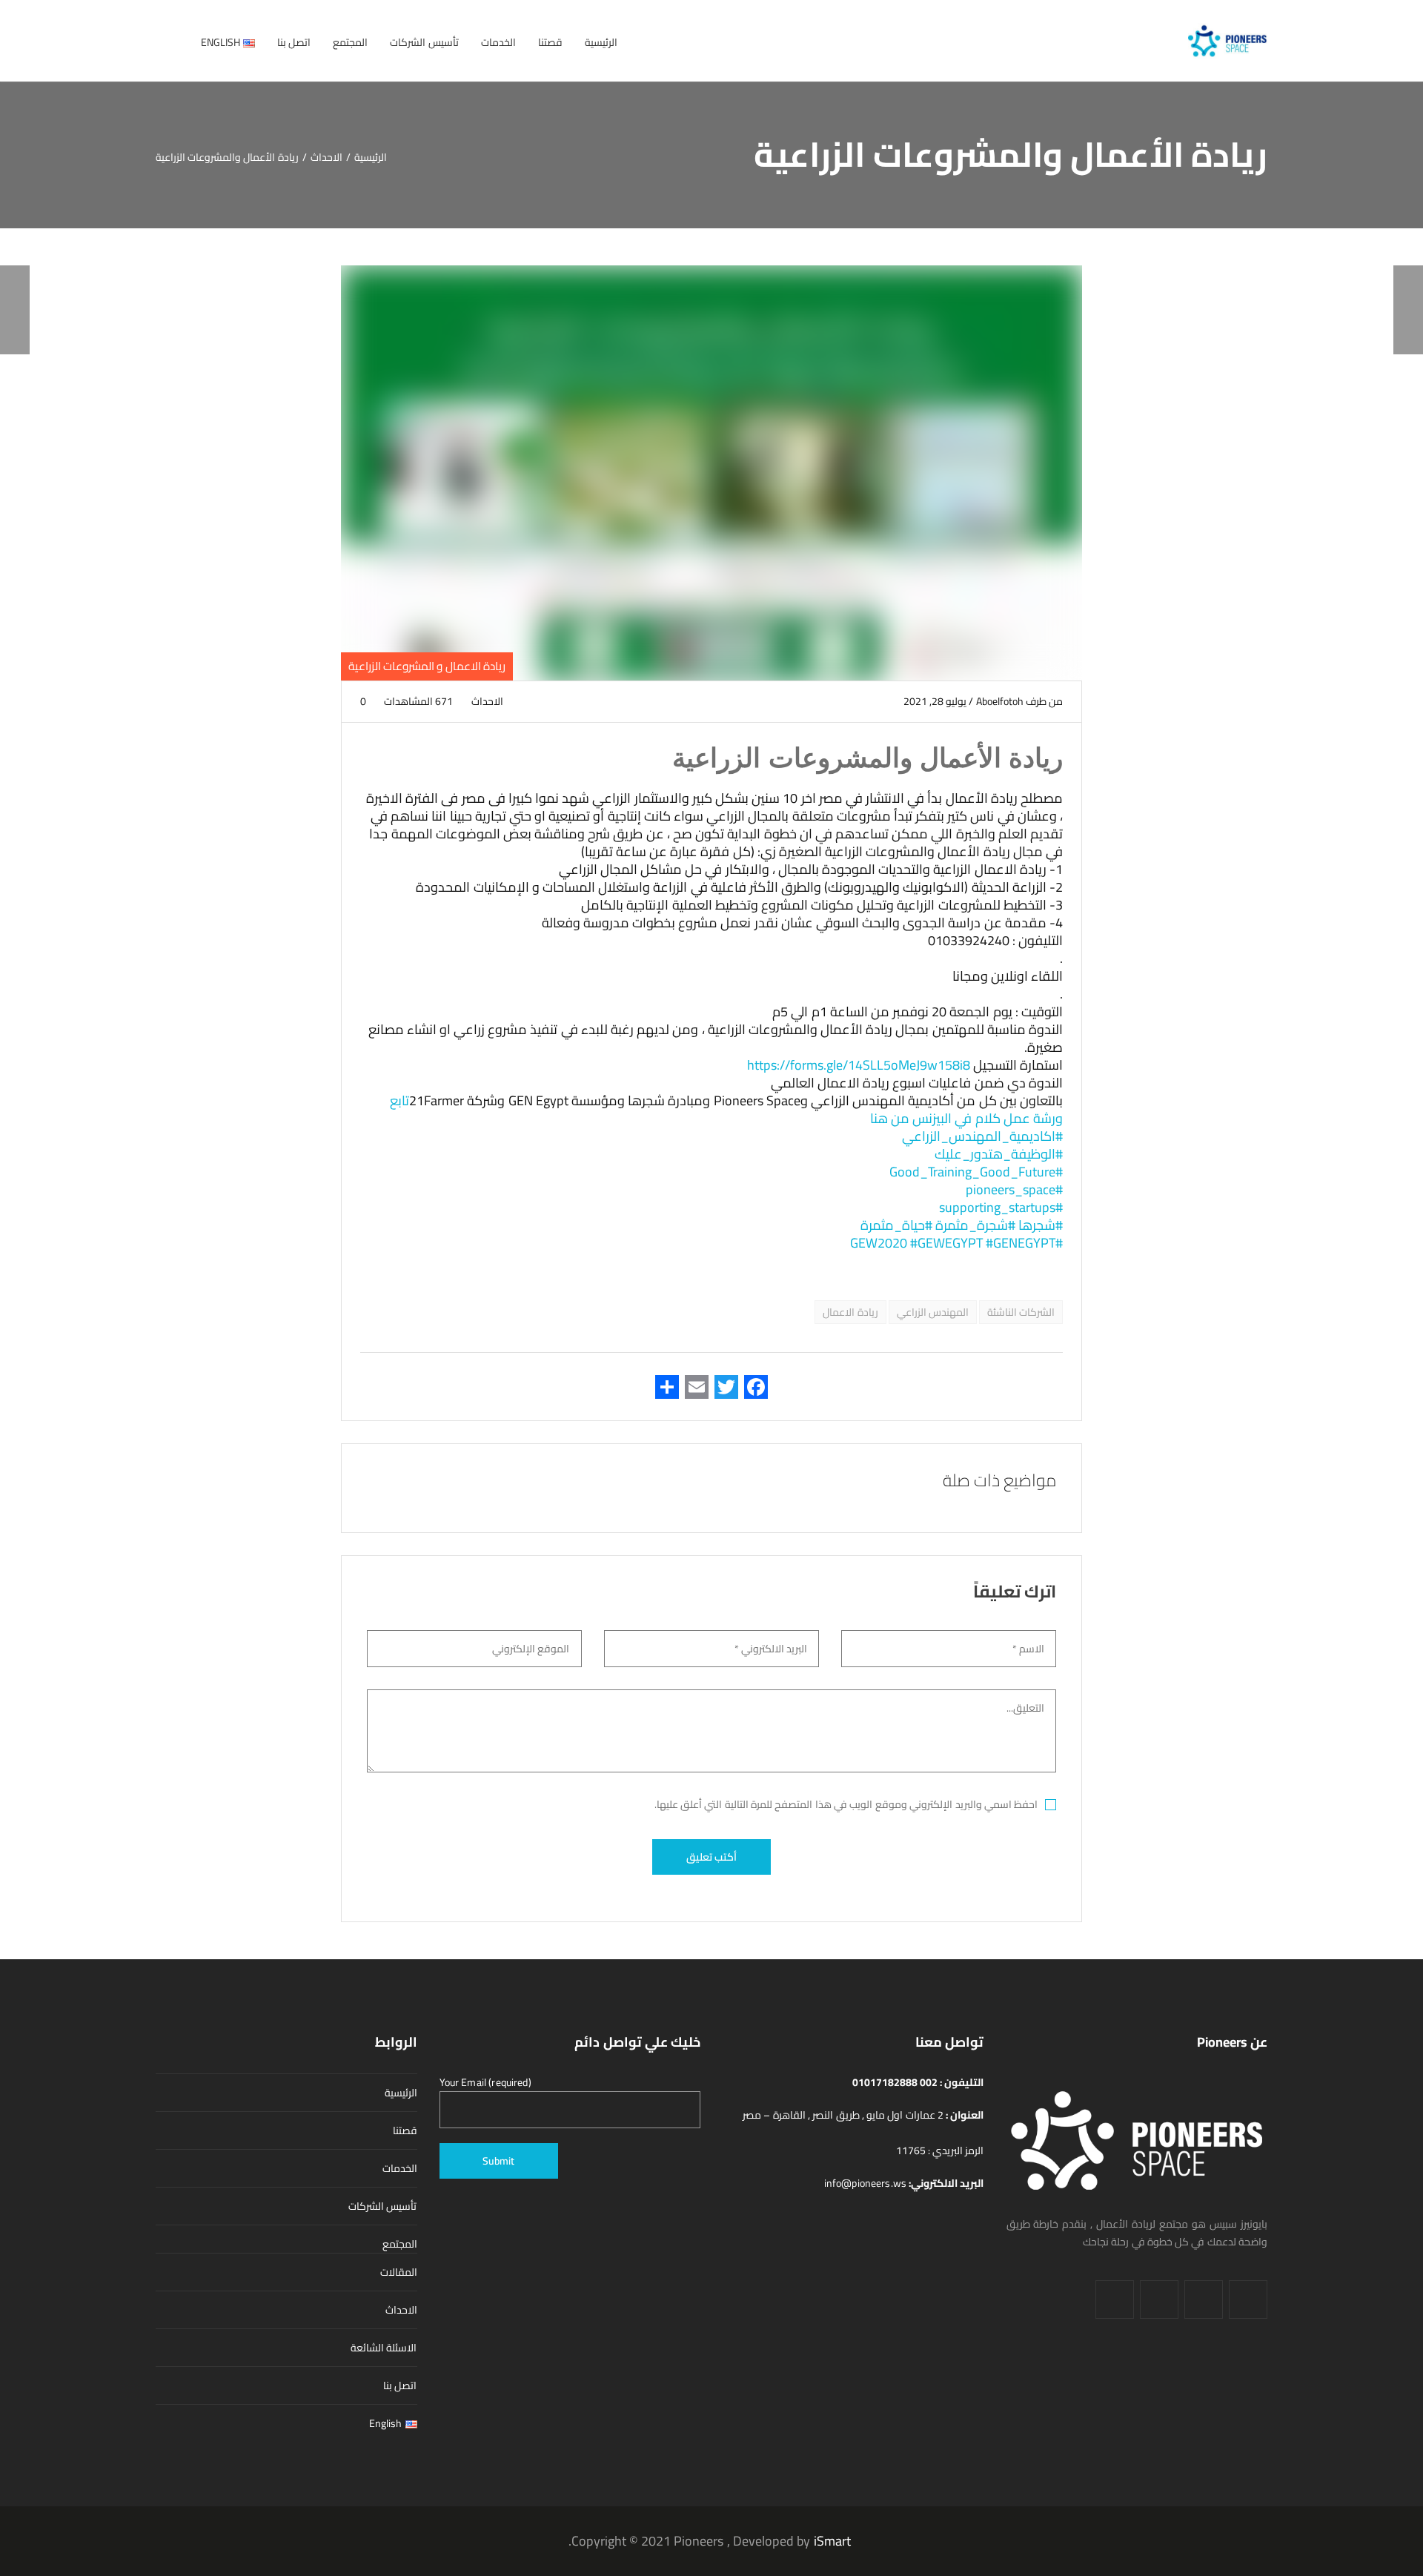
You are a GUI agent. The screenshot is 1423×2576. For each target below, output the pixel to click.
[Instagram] (1159, 2299)
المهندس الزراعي (933, 1312)
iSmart (832, 2541)
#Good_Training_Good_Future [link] (976, 1172)
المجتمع (400, 2244)
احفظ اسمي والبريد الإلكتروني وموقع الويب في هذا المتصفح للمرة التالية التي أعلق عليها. (846, 1804)
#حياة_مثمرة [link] (896, 1225)
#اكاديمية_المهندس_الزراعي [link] (982, 1136)
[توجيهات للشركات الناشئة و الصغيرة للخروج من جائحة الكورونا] (1408, 310)
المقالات (399, 2272)
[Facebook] (1248, 2299)
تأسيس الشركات (382, 2206)
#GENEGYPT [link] (1021, 1243)
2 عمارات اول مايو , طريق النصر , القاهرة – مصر (844, 2115)
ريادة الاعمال (850, 1312)
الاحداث (488, 701)
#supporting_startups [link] (1001, 1207)
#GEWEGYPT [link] (946, 1243)
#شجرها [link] (1041, 1225)
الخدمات (400, 2168)
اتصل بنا (400, 2385)
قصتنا (405, 2130)
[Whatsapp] (1115, 2299)
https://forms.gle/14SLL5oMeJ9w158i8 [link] (859, 1065)
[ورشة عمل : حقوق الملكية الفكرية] (15, 310)
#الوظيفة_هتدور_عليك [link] (999, 1154)
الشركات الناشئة (1021, 1312)
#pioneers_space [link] (1014, 1189)
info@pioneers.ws (867, 2183)
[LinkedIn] (1204, 2299)
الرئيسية (401, 2093)
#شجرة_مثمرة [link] (975, 1225)
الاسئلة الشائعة (384, 2348)
